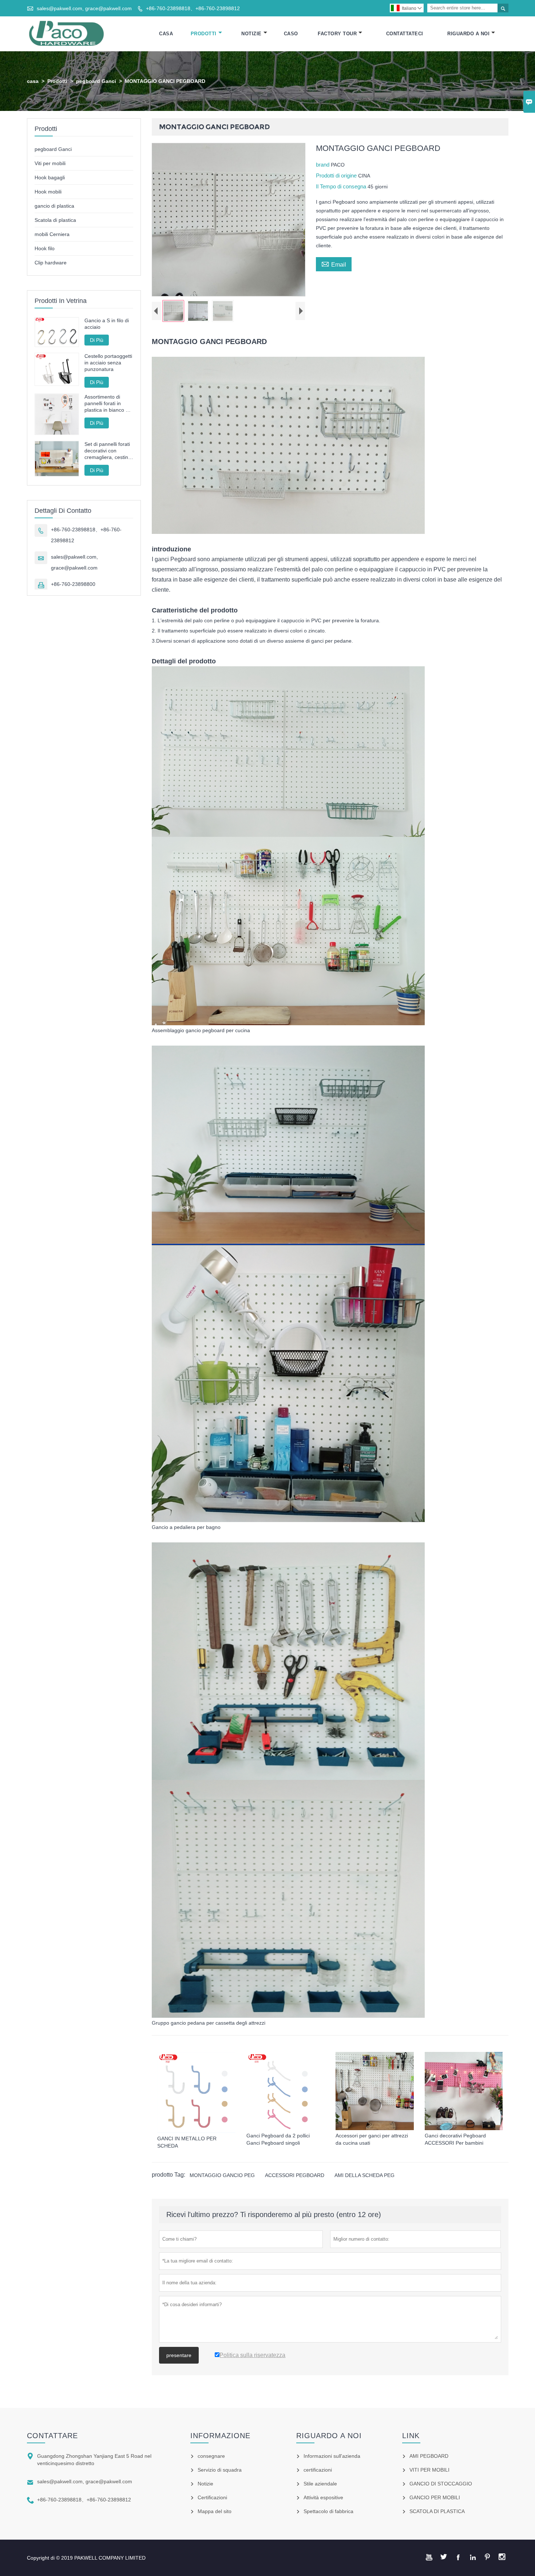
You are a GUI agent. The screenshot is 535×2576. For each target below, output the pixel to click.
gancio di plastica (54, 206)
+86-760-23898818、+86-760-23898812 (193, 8)
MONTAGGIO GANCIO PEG (222, 2175)
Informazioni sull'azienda (332, 2456)
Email (334, 264)
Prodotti (204, 34)
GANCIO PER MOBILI (435, 2497)
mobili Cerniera (52, 234)
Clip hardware (51, 263)
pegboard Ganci (96, 81)
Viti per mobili (50, 163)
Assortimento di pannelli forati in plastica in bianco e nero (106, 404)
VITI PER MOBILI (429, 2470)
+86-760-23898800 (73, 584)
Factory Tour (337, 34)
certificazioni (318, 2470)
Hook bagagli (50, 177)
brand (323, 165)
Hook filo (45, 248)
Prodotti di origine (337, 175)
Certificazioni (212, 2497)
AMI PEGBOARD (429, 2456)
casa (33, 81)
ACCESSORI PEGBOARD (295, 2175)
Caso (291, 34)
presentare (179, 2355)
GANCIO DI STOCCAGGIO (441, 2484)
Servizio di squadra (220, 2470)
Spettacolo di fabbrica (328, 2511)
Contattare (52, 2436)
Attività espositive (323, 2497)
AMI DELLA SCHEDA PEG (364, 2175)
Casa (166, 34)
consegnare (211, 2456)
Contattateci (405, 34)
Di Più (97, 340)
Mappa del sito (215, 2511)
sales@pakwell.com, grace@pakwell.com (84, 8)
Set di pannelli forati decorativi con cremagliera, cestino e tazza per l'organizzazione (108, 451)
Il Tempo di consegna (342, 186)
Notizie (251, 34)
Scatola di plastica (55, 220)
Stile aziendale (320, 2484)
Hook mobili (48, 192)
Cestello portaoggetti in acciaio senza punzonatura (108, 363)
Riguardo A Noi (468, 34)
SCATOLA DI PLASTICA (437, 2511)
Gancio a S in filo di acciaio (107, 324)
